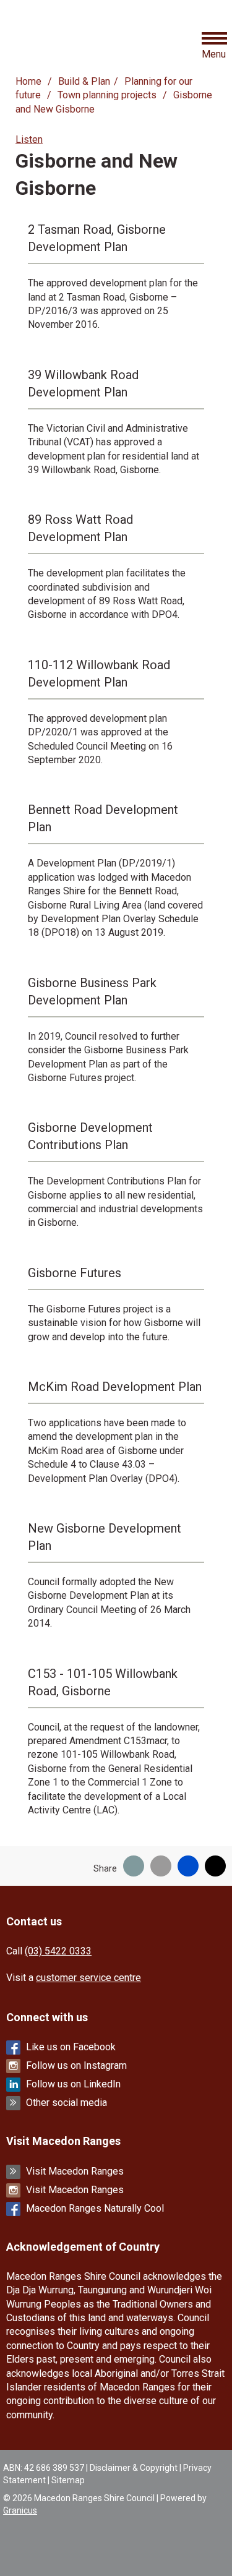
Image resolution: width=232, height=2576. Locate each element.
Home (28, 81)
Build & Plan (84, 81)
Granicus (20, 2510)
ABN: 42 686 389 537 (44, 2468)
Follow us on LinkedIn (73, 2084)
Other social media (67, 2103)
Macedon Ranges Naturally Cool (95, 2208)
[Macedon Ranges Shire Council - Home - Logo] (52, 44)
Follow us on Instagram (76, 2065)
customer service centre (88, 1978)
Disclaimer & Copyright (134, 2468)
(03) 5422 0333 (58, 1951)
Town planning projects (108, 95)
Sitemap (68, 2480)
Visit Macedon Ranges (75, 2171)
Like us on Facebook (71, 2047)
